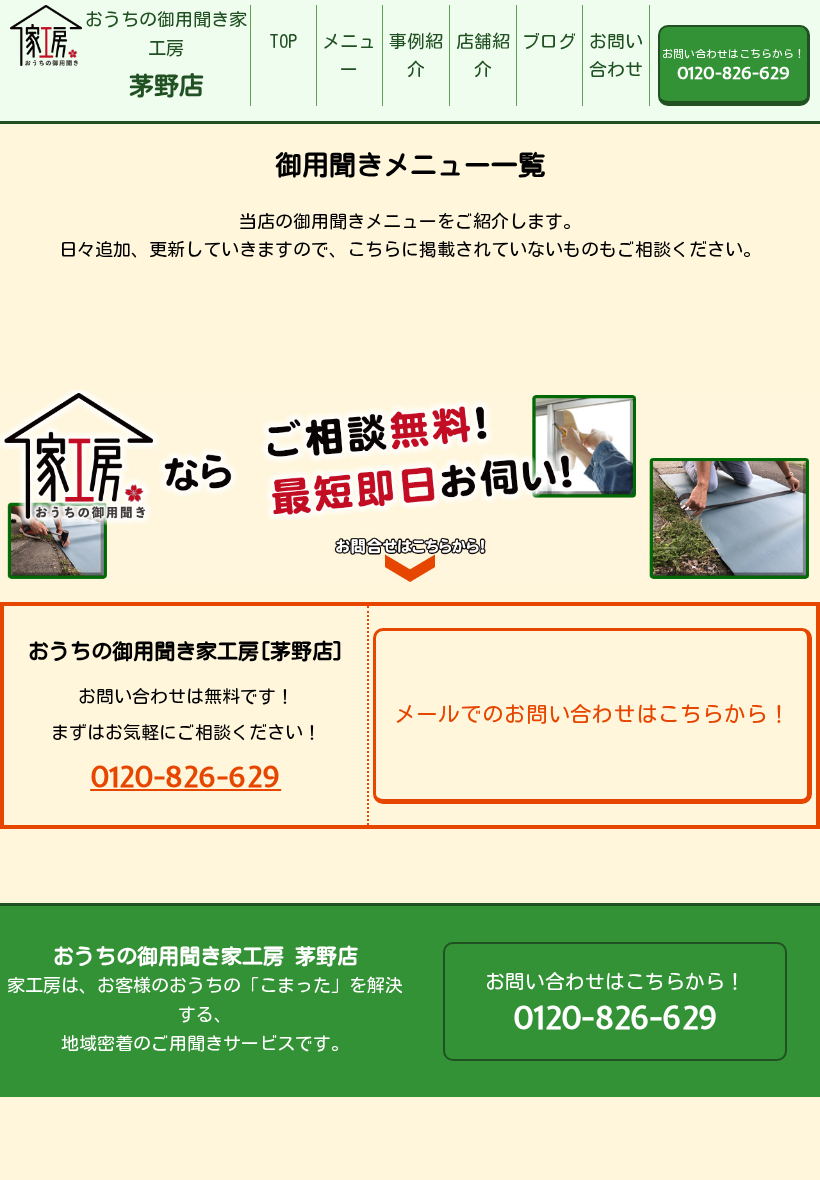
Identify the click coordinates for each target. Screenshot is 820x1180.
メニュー (349, 55)
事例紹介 (416, 55)
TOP (283, 41)
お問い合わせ (616, 55)
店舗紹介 (483, 55)
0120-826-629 (185, 776)
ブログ (549, 41)
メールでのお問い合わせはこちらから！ (592, 714)
